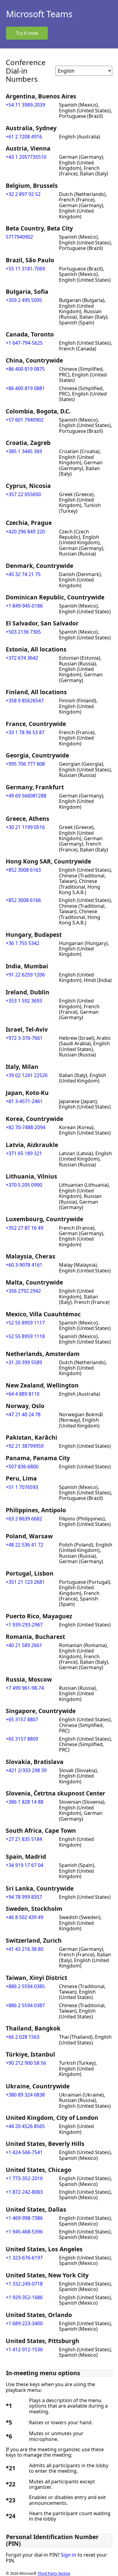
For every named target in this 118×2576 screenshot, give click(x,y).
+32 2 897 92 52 (23, 194)
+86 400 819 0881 (25, 388)
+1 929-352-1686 (24, 2297)
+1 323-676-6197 (24, 2258)
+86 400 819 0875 (25, 369)
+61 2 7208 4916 (24, 137)
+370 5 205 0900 (24, 1185)
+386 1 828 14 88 (25, 1802)
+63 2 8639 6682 (24, 1519)
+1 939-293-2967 (24, 1625)
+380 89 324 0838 (25, 2095)
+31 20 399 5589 (24, 1362)
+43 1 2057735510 (26, 157)
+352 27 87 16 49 (25, 1228)
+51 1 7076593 (22, 1487)
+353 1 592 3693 (24, 1001)
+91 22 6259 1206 (25, 975)
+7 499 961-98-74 (25, 1688)
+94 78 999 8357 (24, 1897)
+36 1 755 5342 (23, 943)
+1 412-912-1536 (24, 2349)
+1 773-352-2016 (24, 2178)
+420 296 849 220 (25, 532)
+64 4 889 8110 (23, 1394)
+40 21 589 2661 (24, 1645)
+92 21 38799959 (25, 1446)
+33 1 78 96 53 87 (25, 732)
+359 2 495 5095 (24, 300)
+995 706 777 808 (25, 764)
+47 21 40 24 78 (23, 1414)
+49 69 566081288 (26, 796)
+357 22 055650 (23, 494)
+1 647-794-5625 (24, 343)
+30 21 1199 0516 (25, 827)
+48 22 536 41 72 (25, 1545)
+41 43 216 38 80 (25, 1949)
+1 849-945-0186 (24, 606)
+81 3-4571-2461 (24, 1101)
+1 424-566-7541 (24, 2152)
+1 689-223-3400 (24, 2323)
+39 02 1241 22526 (27, 1075)
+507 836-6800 (22, 1467)
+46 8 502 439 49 (25, 1917)
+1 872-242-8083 (24, 2192)
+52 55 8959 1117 (25, 1323)
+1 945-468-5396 (24, 2232)
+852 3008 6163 (23, 870)
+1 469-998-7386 (24, 2218)
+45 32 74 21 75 (23, 574)
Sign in (69, 2555)
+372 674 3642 (22, 658)
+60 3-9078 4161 (24, 1265)
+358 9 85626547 (25, 701)
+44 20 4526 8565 (25, 2126)
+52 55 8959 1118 (25, 1336)
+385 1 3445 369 (24, 451)
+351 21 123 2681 (25, 1582)
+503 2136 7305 (23, 632)
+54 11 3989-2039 (25, 105)
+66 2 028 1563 (23, 2037)
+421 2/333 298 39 (26, 1770)
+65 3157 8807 (22, 1719)
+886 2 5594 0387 (25, 2005)
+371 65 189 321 (24, 1153)
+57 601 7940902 (25, 420)
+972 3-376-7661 (24, 1038)
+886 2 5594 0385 (25, 1986)
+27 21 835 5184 (24, 1839)
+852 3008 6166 (23, 900)
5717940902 (19, 237)
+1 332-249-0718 (24, 2284)
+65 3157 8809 (22, 1739)
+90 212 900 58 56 (26, 2063)
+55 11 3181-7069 (25, 269)
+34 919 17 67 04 (25, 1865)
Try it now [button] (27, 33)
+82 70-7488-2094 (26, 1127)
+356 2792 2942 (23, 1291)
